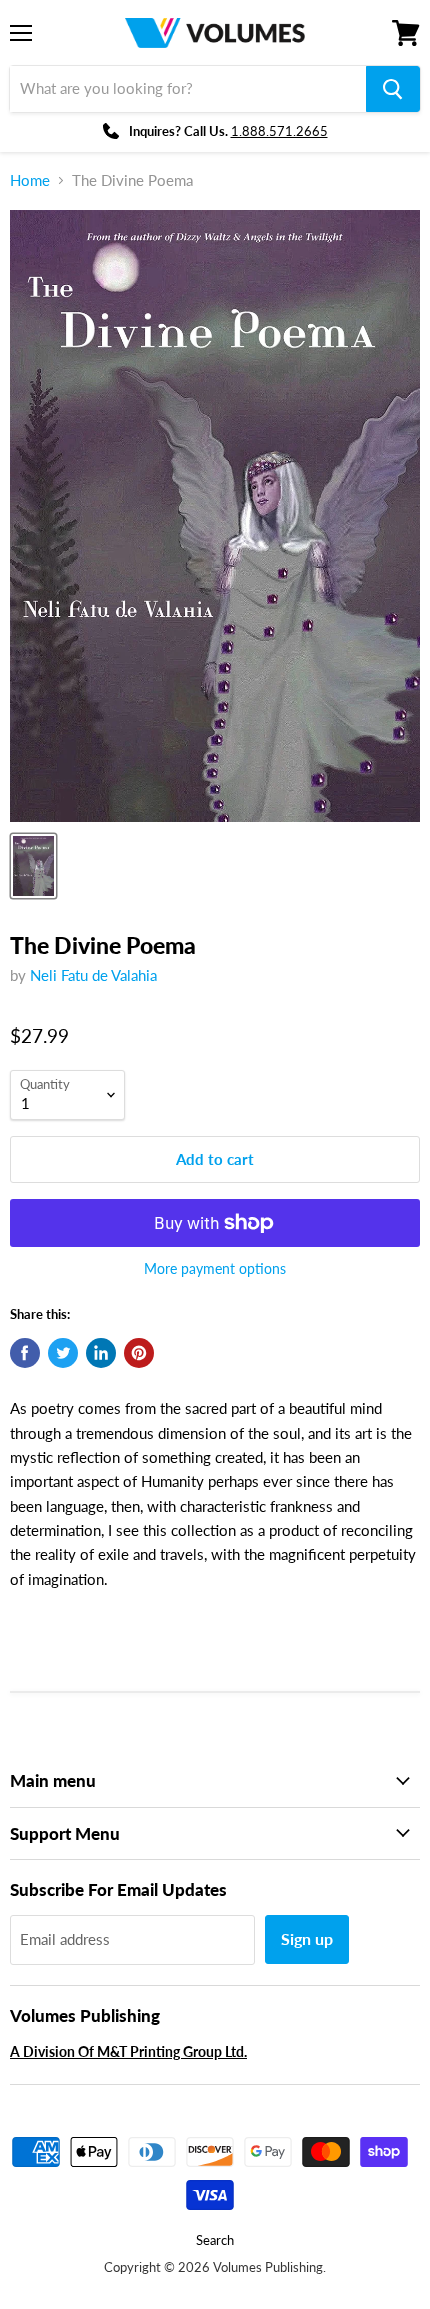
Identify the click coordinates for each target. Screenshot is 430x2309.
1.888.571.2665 (279, 131)
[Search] (393, 89)
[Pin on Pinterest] (139, 1353)
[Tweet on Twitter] (63, 1353)
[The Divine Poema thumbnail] (33, 866)
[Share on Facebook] (25, 1353)
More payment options (215, 1269)
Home (30, 180)
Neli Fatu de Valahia (93, 975)
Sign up (307, 1938)
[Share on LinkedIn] (101, 1353)
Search (215, 2240)
